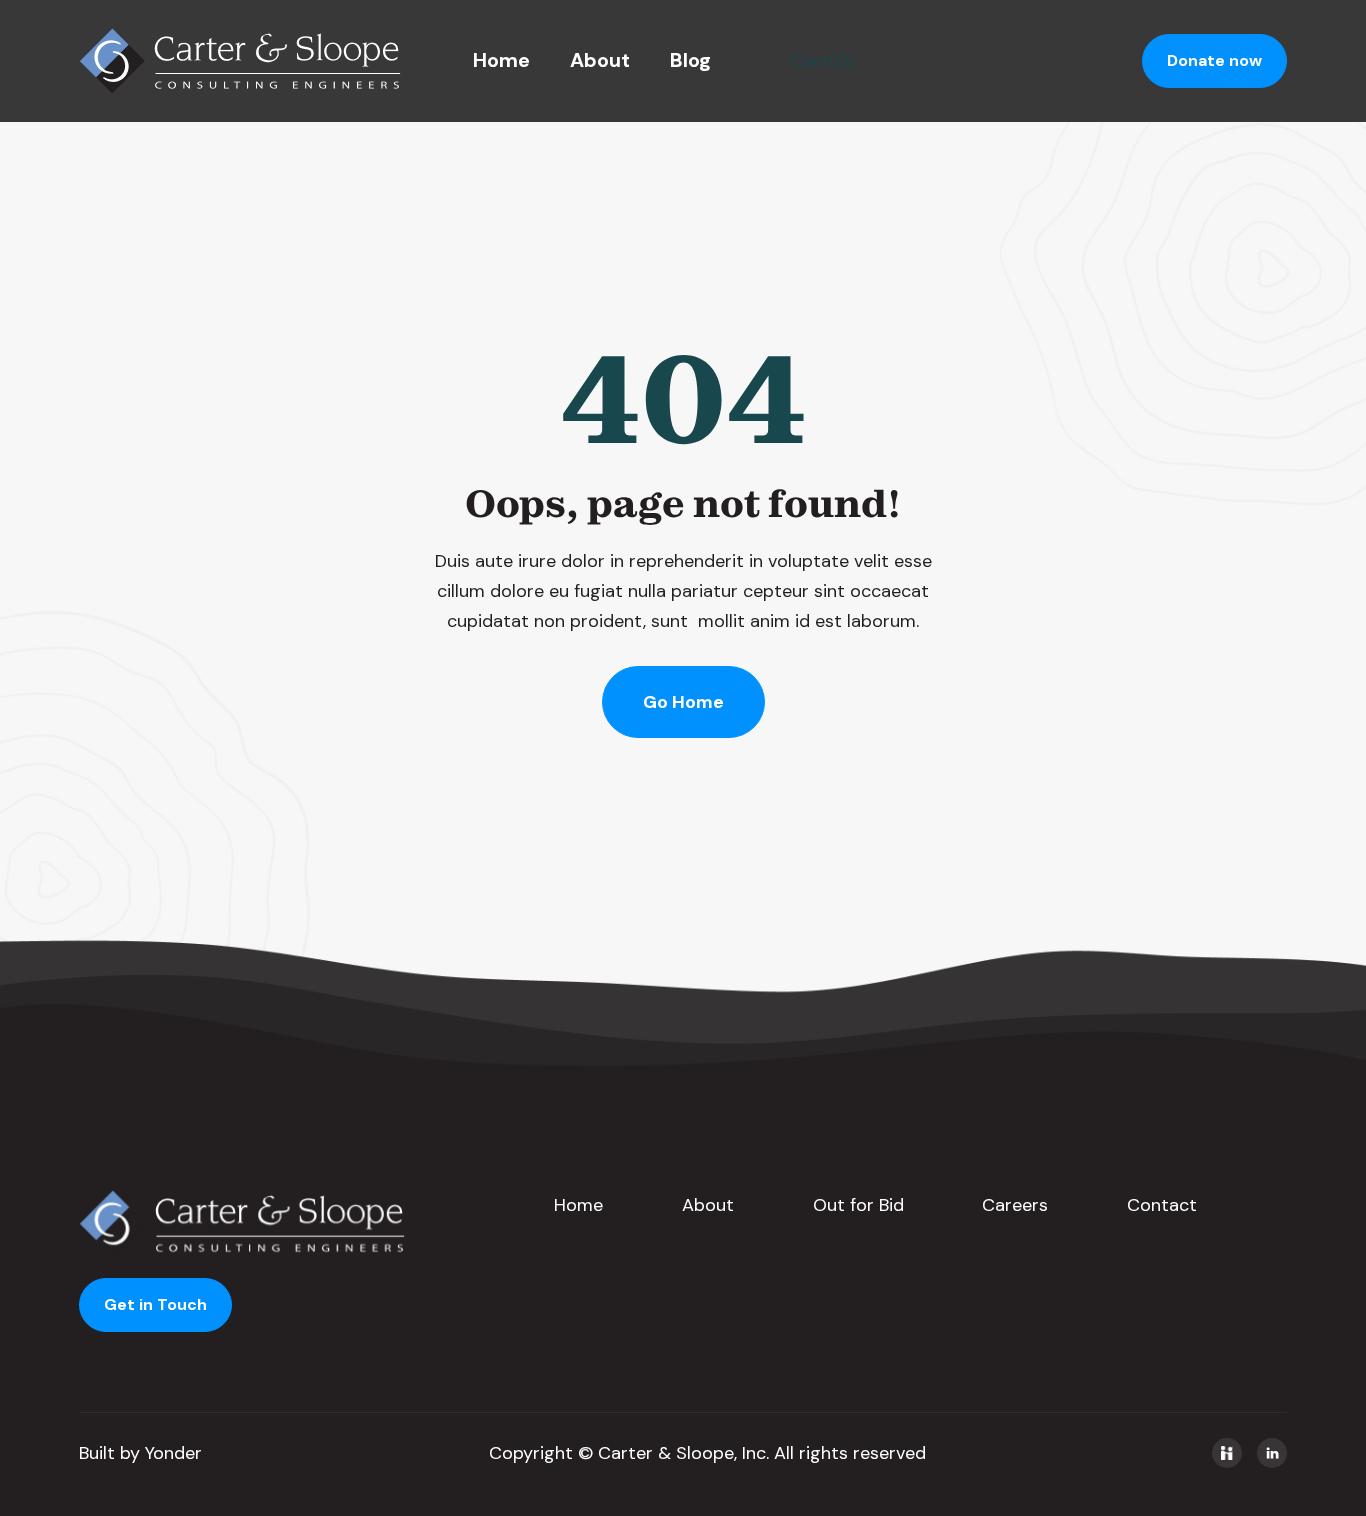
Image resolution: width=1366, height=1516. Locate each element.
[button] (822, 61)
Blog (690, 60)
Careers (1015, 1205)
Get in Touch (155, 1304)
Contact (1162, 1205)
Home (501, 60)
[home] (240, 61)
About (600, 60)
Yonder (173, 1453)
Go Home (683, 702)
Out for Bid (858, 1205)
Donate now (1214, 60)
